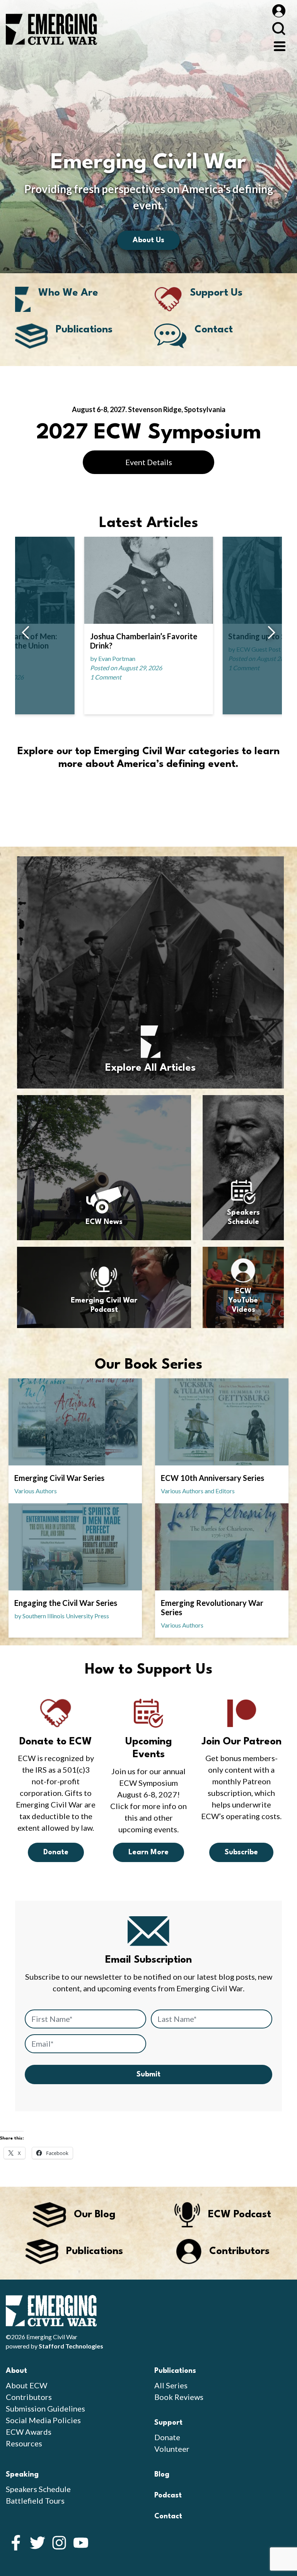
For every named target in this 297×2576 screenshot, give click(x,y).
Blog (162, 2475)
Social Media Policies (43, 2420)
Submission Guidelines (45, 2408)
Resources (24, 2443)
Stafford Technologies (71, 2346)
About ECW (26, 2385)
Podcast (168, 2496)
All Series (171, 2385)
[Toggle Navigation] (280, 45)
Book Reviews (179, 2397)
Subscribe (241, 1852)
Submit (148, 2074)
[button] (25, 633)
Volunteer (172, 2449)
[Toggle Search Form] (279, 28)
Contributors (29, 2397)
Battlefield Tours (35, 2501)
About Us (148, 240)
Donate (56, 1852)
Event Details (149, 462)
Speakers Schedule (38, 2489)
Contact (168, 2516)
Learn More (148, 1852)
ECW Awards (29, 2432)
